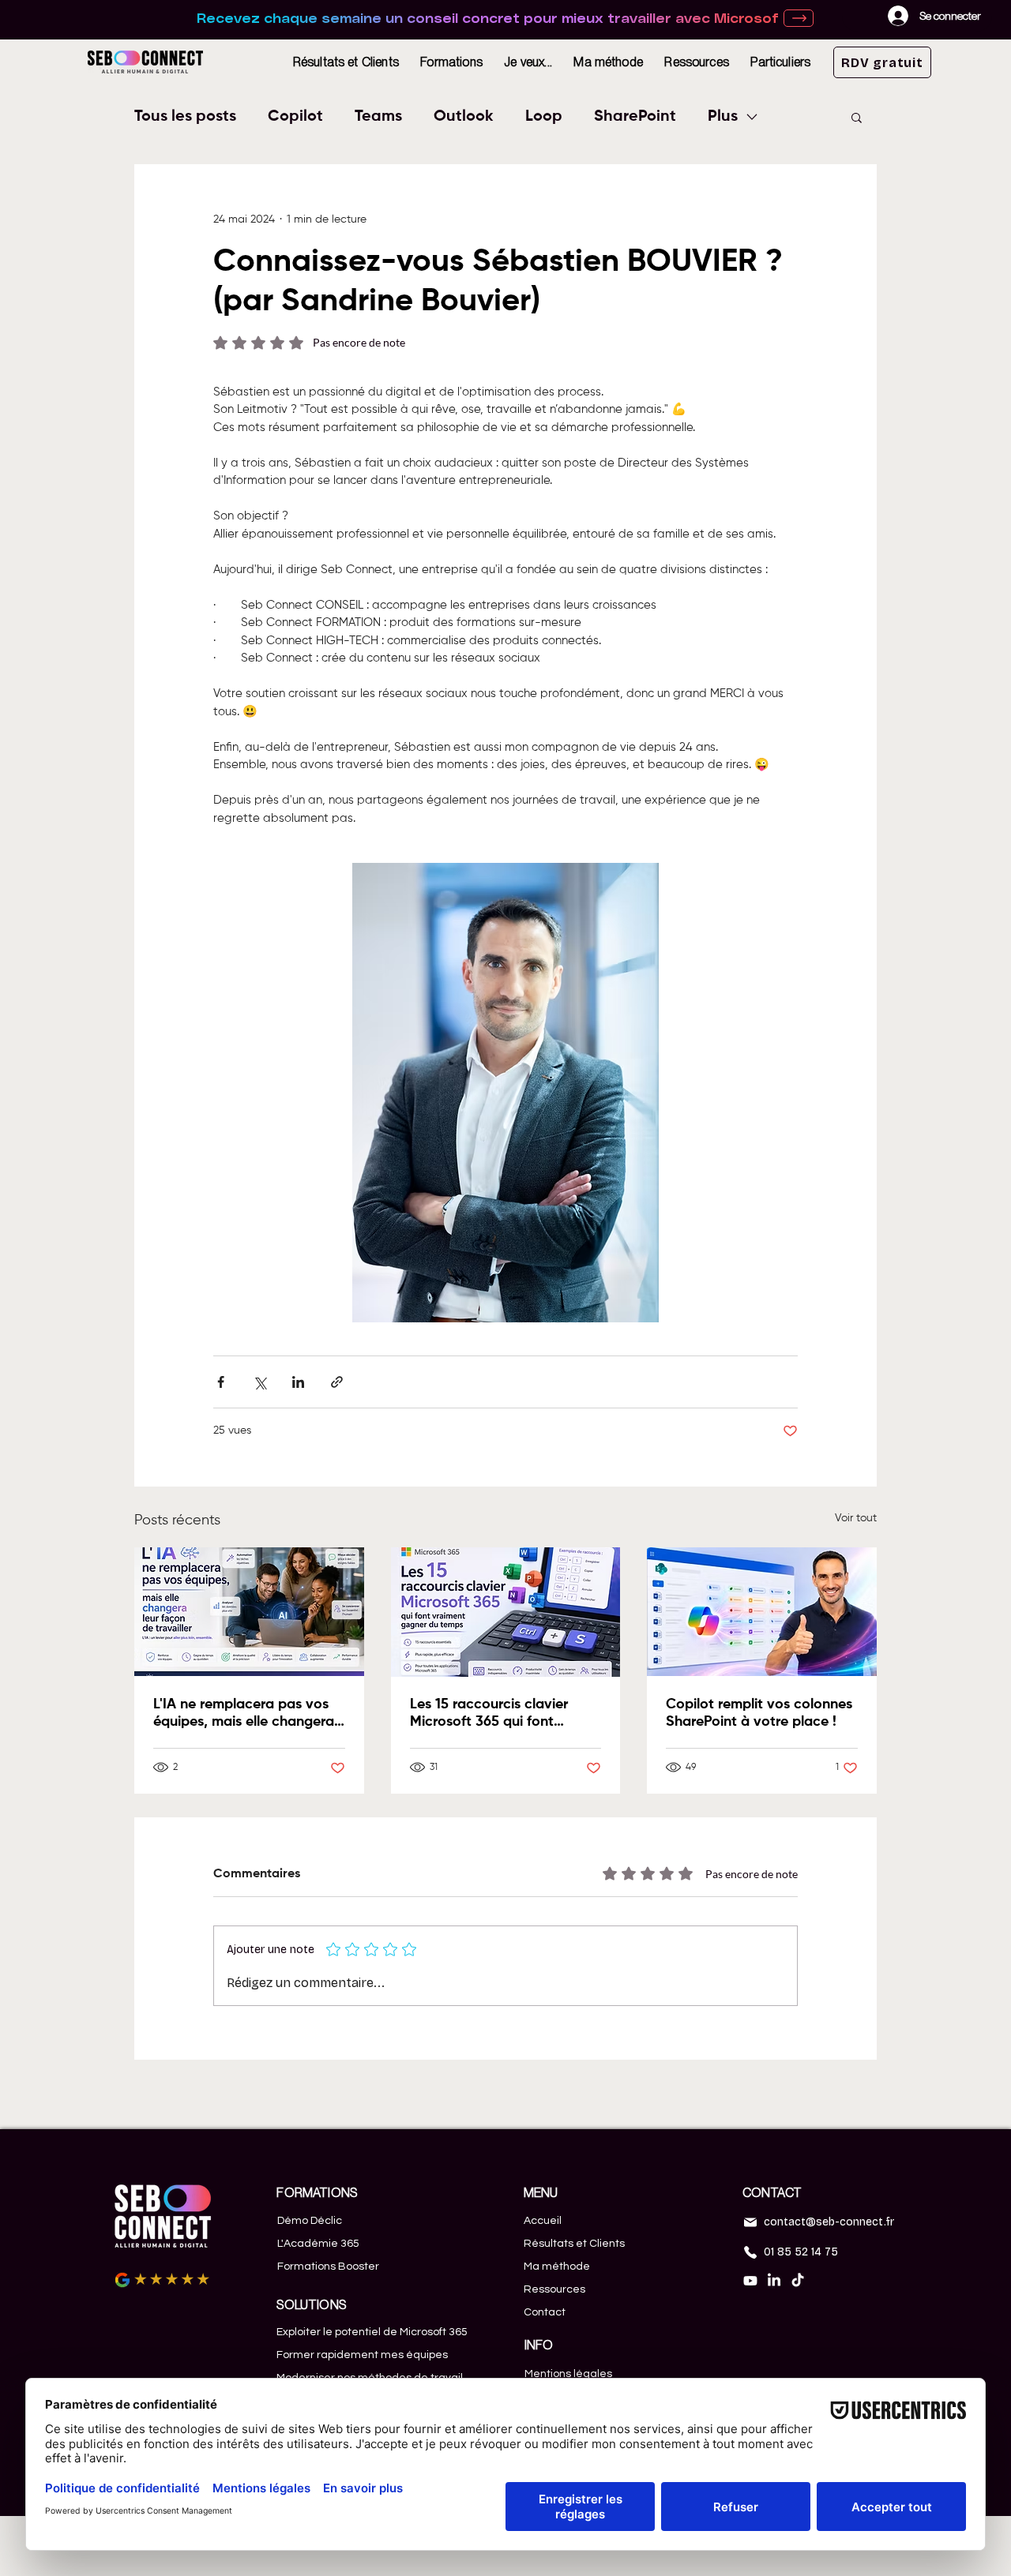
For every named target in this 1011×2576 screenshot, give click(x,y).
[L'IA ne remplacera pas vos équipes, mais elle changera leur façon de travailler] (249, 1612)
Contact (545, 2312)
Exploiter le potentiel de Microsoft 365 (372, 2332)
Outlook (464, 117)
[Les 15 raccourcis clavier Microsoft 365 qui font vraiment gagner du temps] (506, 1612)
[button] (452, 62)
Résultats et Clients (574, 2244)
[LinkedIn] (774, 2281)
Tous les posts (185, 117)
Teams (378, 117)
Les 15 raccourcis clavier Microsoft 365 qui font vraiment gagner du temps (496, 1714)
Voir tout (856, 1518)
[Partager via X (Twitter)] (259, 1382)
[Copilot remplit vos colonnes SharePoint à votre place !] (762, 1612)
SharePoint (635, 117)
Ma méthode (557, 2267)
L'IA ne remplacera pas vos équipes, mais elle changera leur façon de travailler (244, 1714)
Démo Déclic (310, 2221)
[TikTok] (798, 2281)
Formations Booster (328, 2267)
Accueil (543, 2221)
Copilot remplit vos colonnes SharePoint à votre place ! (759, 1713)
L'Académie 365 (318, 2244)
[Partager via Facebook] (221, 1382)
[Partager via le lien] (337, 1382)
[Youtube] (750, 2281)
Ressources (554, 2289)
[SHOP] (799, 18)
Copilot (295, 117)
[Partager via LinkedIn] (298, 1382)
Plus (723, 117)
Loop (544, 117)
